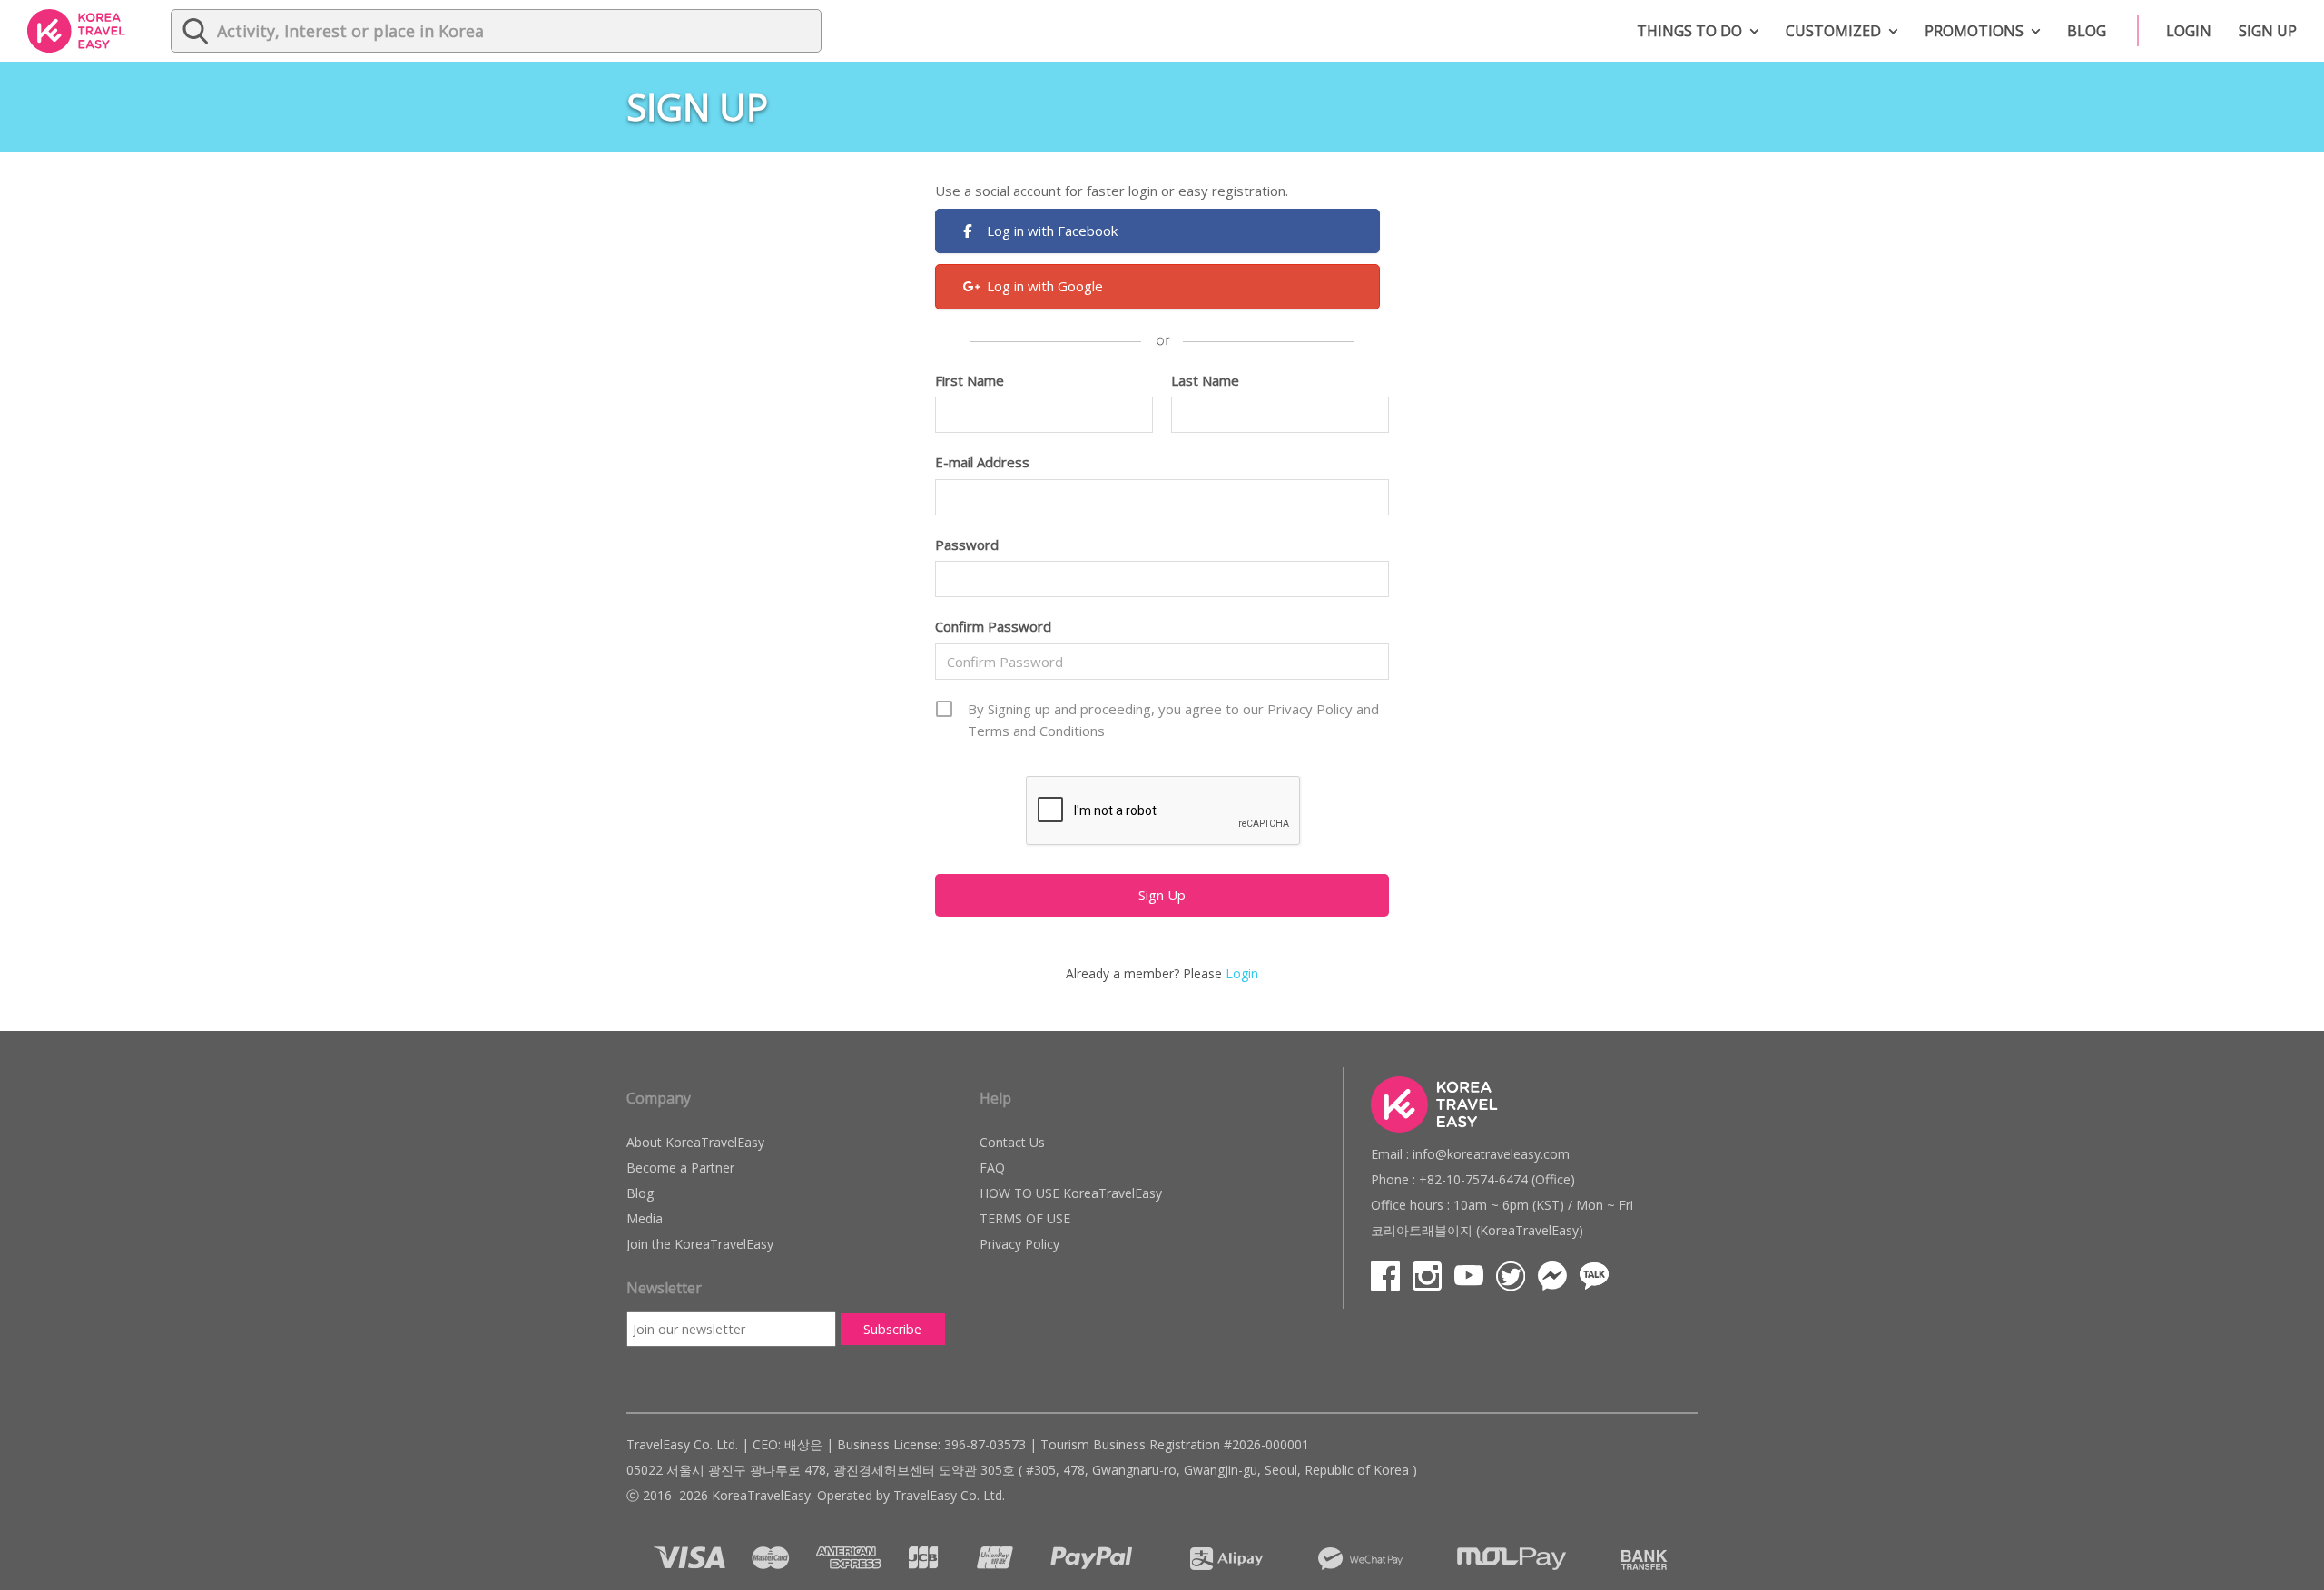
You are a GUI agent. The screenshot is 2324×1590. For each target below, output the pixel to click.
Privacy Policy (1019, 1244)
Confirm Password (993, 626)
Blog (2087, 31)
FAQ (992, 1168)
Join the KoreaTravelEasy (700, 1244)
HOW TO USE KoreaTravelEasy (1071, 1193)
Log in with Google (1045, 286)
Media (645, 1218)
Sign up (2268, 31)
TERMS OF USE (1025, 1218)
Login (2189, 31)
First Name (970, 380)
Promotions (1974, 31)
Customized (1833, 31)
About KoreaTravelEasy (695, 1142)
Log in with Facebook (1052, 231)
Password (967, 545)
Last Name (1205, 380)
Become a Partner (680, 1168)
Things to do (1689, 31)
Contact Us (1012, 1142)
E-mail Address (982, 462)
